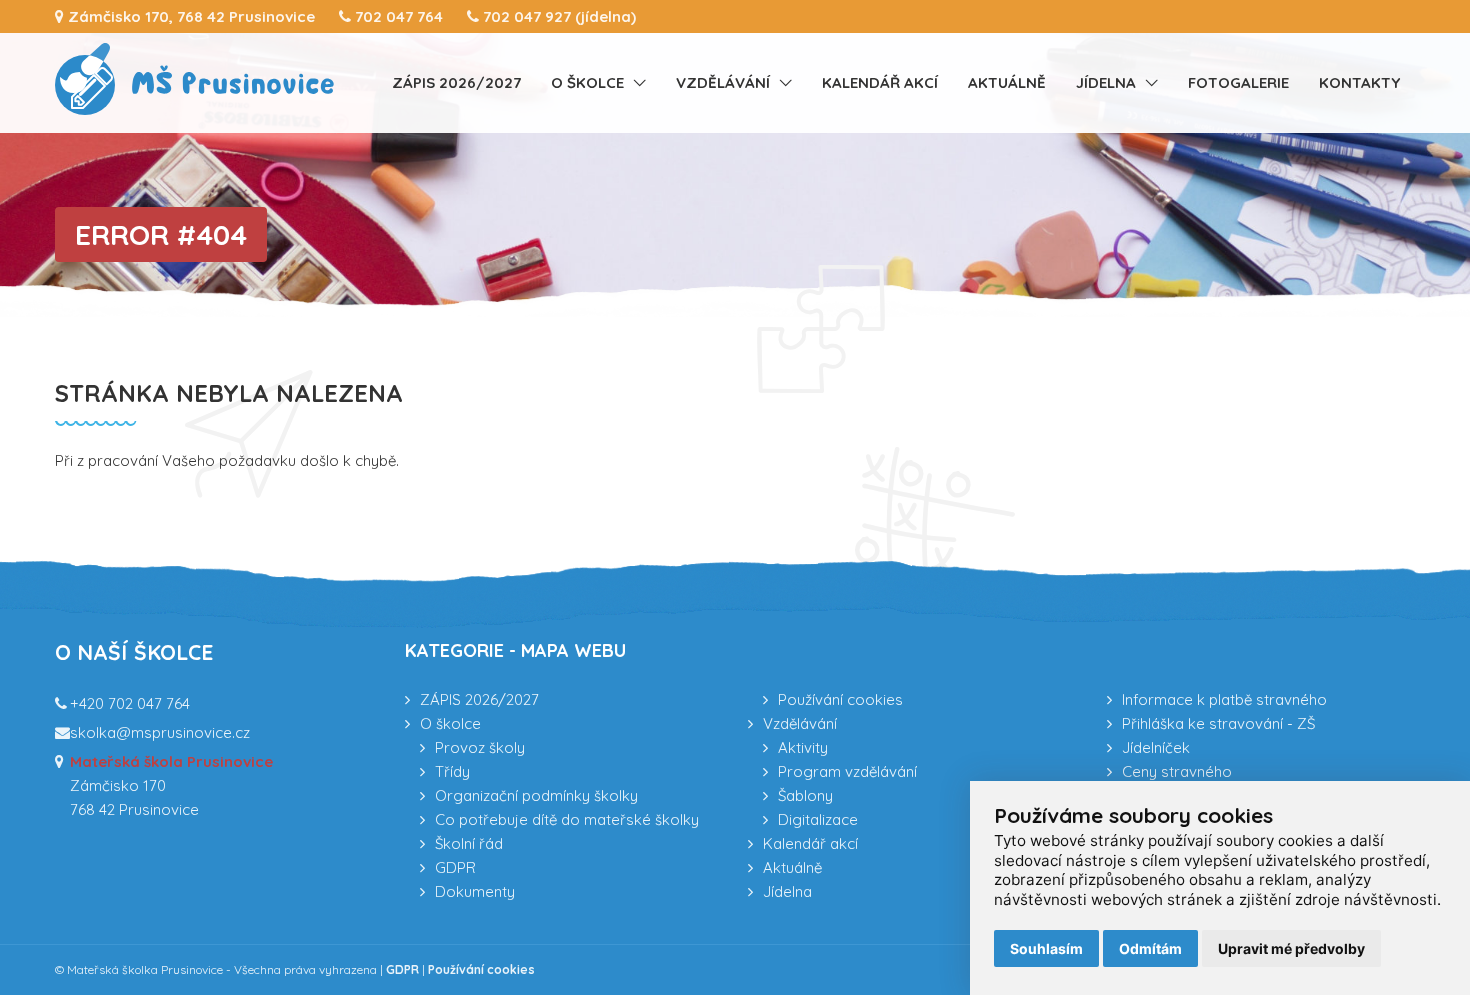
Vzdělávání (723, 82)
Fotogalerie (1238, 82)
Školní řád (469, 843)
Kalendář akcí (880, 82)
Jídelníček (1156, 747)
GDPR (455, 867)
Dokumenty (475, 891)
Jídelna (1106, 82)
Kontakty (1359, 82)
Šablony (805, 795)
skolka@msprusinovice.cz (160, 732)
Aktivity (803, 747)
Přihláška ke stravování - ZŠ (1218, 723)
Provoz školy (480, 747)
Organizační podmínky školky (536, 795)
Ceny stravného (1177, 771)
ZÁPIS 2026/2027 (456, 82)
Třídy (452, 771)
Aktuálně (1007, 82)
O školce (587, 82)
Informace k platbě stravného (1224, 699)
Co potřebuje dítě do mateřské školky (567, 819)
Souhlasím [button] (1046, 948)
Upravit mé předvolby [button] (1291, 948)
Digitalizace (818, 819)
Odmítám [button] (1150, 948)
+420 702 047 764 (130, 703)
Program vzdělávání (847, 771)
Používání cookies (840, 699)
